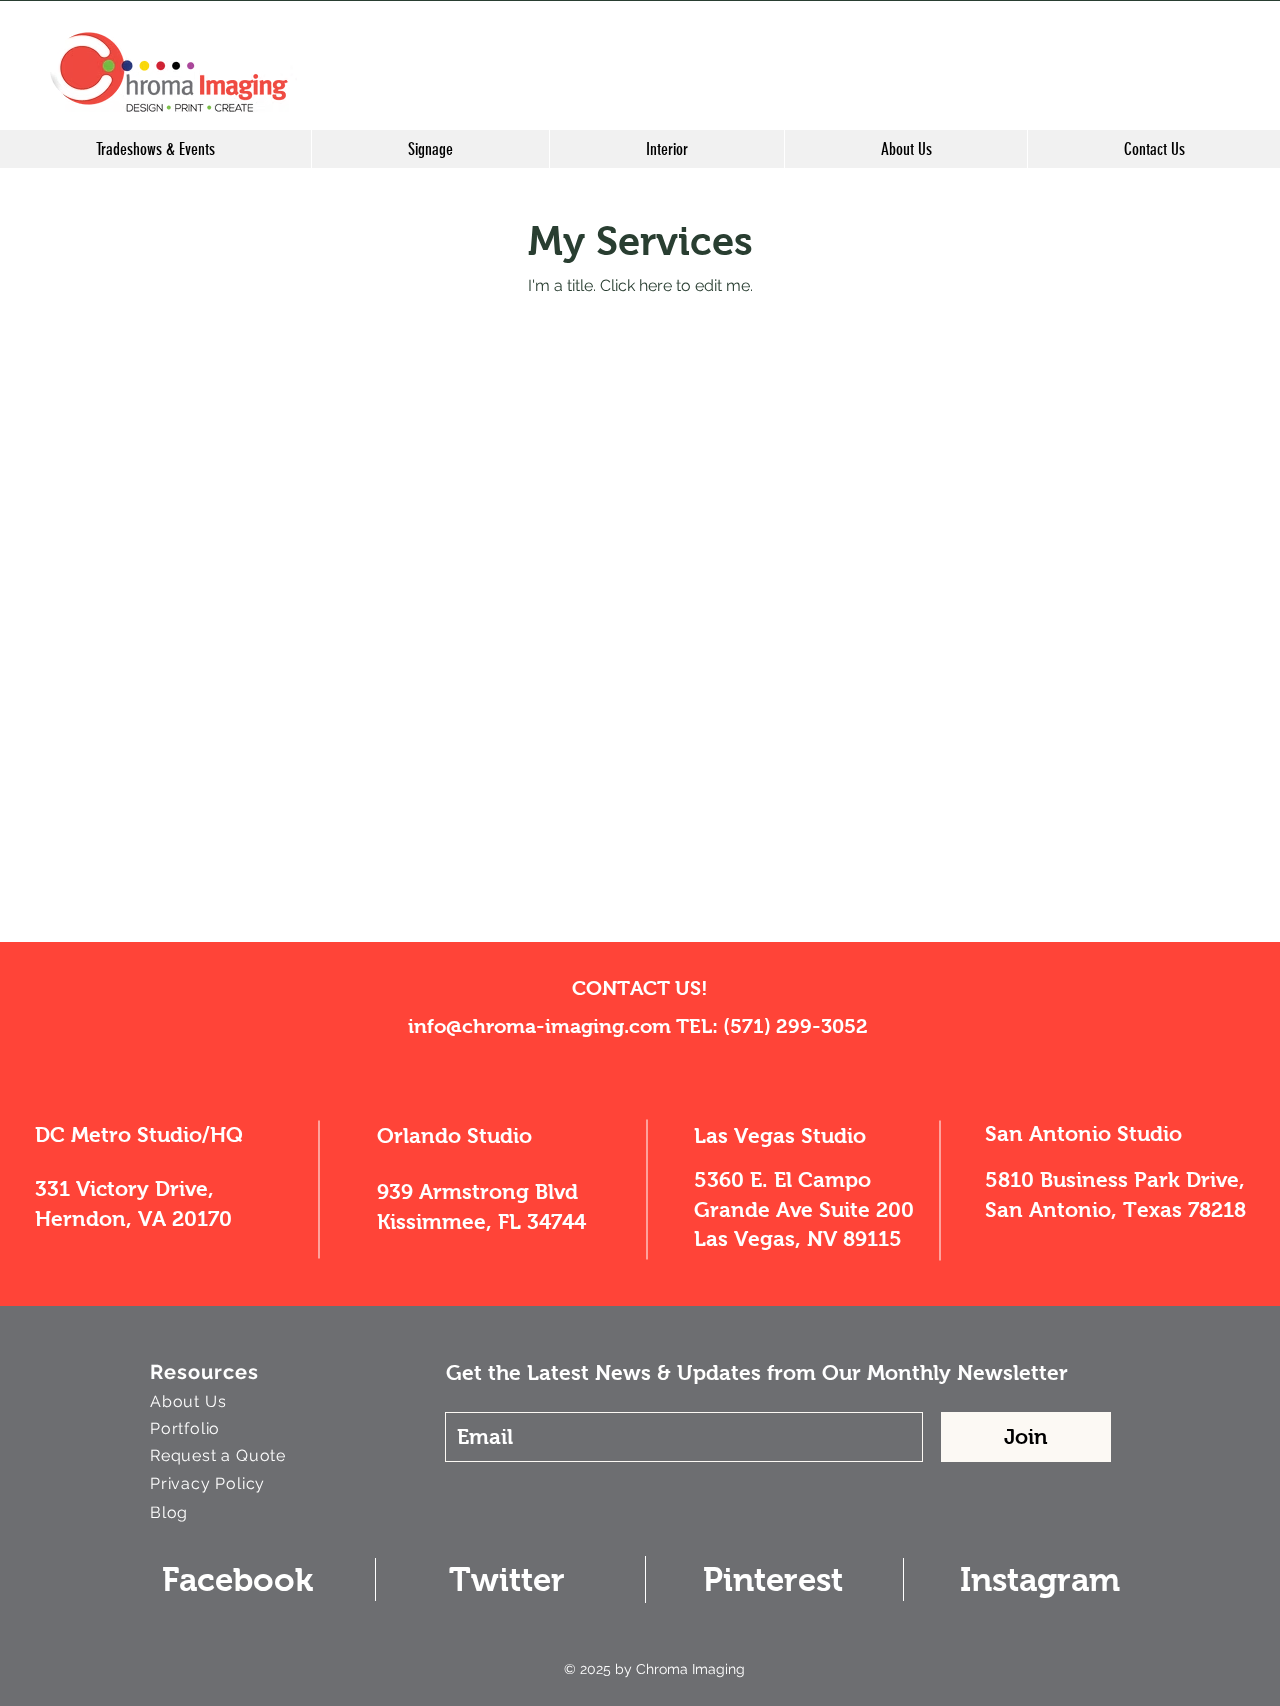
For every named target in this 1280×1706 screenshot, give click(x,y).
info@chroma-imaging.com (539, 1026)
